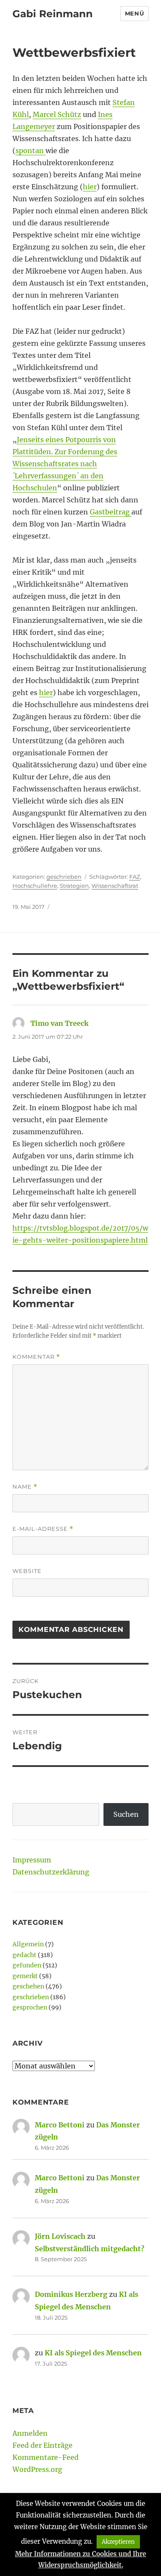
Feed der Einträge (43, 2445)
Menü (134, 13)
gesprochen (30, 2007)
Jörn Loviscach (60, 2236)
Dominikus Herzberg (71, 2294)
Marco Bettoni (60, 2125)
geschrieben (64, 877)
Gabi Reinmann (53, 14)
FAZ (135, 877)
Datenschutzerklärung (51, 1872)
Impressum (32, 1860)
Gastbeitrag (111, 512)
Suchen (126, 1814)
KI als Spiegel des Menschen (93, 2353)
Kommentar (36, 1357)
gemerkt (25, 1976)
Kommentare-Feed (46, 2457)
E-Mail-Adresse (43, 1529)
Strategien (74, 886)
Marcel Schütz (57, 114)
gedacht (24, 1955)
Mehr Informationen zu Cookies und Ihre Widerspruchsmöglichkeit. (80, 2559)
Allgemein (28, 1944)
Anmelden (30, 2433)
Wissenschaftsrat (115, 886)
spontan (30, 151)
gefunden (27, 1965)
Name (25, 1487)
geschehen (28, 1986)
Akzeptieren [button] (118, 2542)
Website (27, 1571)
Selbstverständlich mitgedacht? (90, 2249)
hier (90, 187)
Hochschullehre (35, 886)
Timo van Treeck (59, 1023)
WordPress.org (37, 2469)
